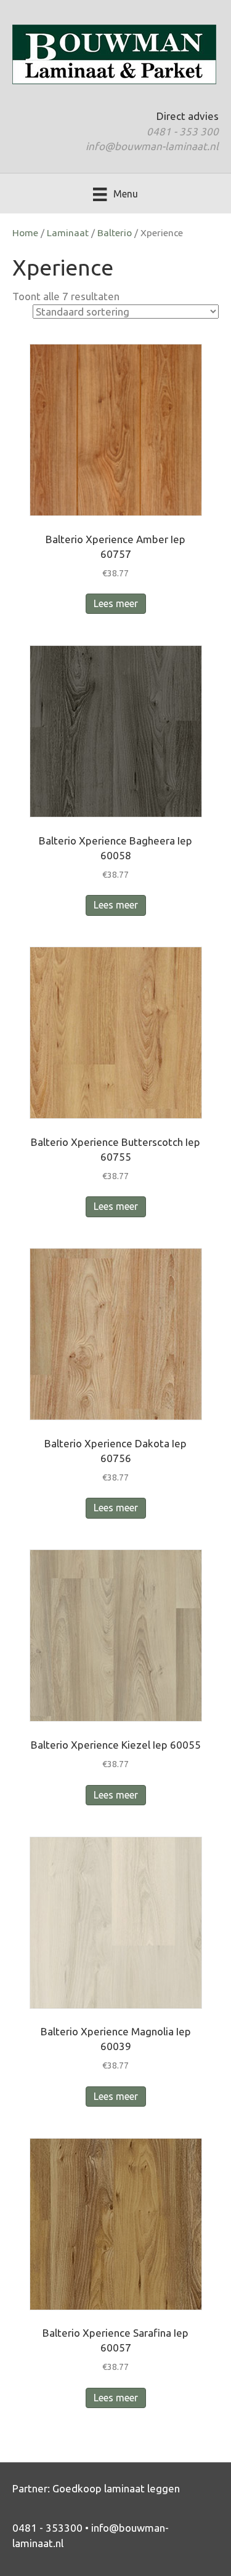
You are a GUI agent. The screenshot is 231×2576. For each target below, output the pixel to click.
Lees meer (116, 603)
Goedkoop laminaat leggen (116, 2488)
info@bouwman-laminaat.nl (152, 146)
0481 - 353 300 (183, 131)
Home (25, 233)
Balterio (115, 233)
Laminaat (68, 233)
